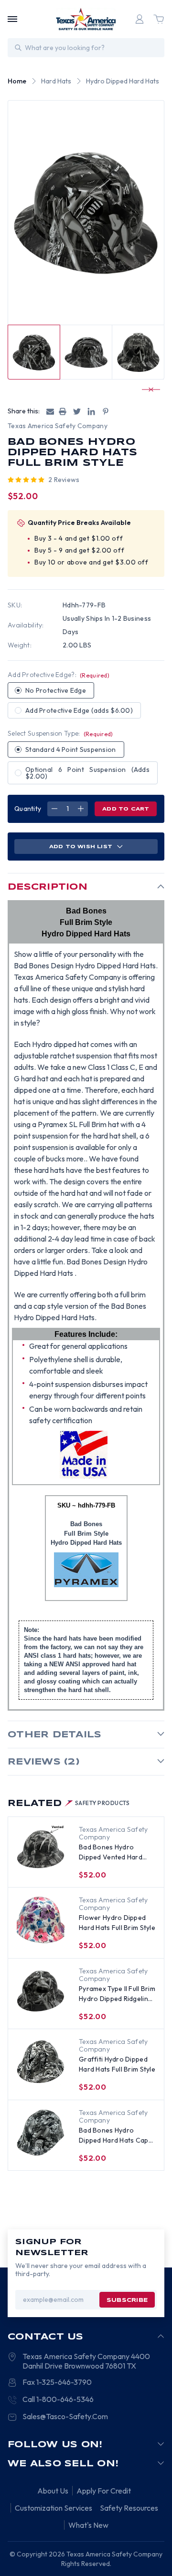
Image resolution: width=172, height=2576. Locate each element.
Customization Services (54, 2508)
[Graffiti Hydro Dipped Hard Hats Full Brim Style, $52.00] (41, 2062)
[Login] (140, 19)
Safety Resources (129, 2508)
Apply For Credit (104, 2491)
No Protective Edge (56, 690)
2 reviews (64, 480)
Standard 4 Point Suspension (71, 749)
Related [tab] (69, 1804)
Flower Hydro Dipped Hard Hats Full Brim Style (117, 1923)
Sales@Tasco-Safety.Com (65, 2416)
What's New (88, 2525)
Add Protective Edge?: (59, 675)
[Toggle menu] (12, 19)
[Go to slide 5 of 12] (147, 390)
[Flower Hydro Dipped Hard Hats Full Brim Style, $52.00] (41, 1920)
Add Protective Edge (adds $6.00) (79, 710)
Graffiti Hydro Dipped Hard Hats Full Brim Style (117, 2064)
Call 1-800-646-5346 (58, 2399)
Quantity (28, 809)
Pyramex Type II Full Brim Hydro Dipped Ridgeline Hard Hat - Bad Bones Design (117, 1994)
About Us (53, 2491)
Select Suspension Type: (60, 733)
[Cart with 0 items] (159, 19)
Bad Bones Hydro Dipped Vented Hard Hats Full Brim (111, 1852)
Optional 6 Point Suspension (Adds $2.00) (87, 773)
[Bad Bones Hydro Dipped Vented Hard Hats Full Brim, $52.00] (41, 1849)
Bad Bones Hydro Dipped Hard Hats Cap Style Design (114, 2136)
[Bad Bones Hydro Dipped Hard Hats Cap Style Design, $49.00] (41, 2133)
